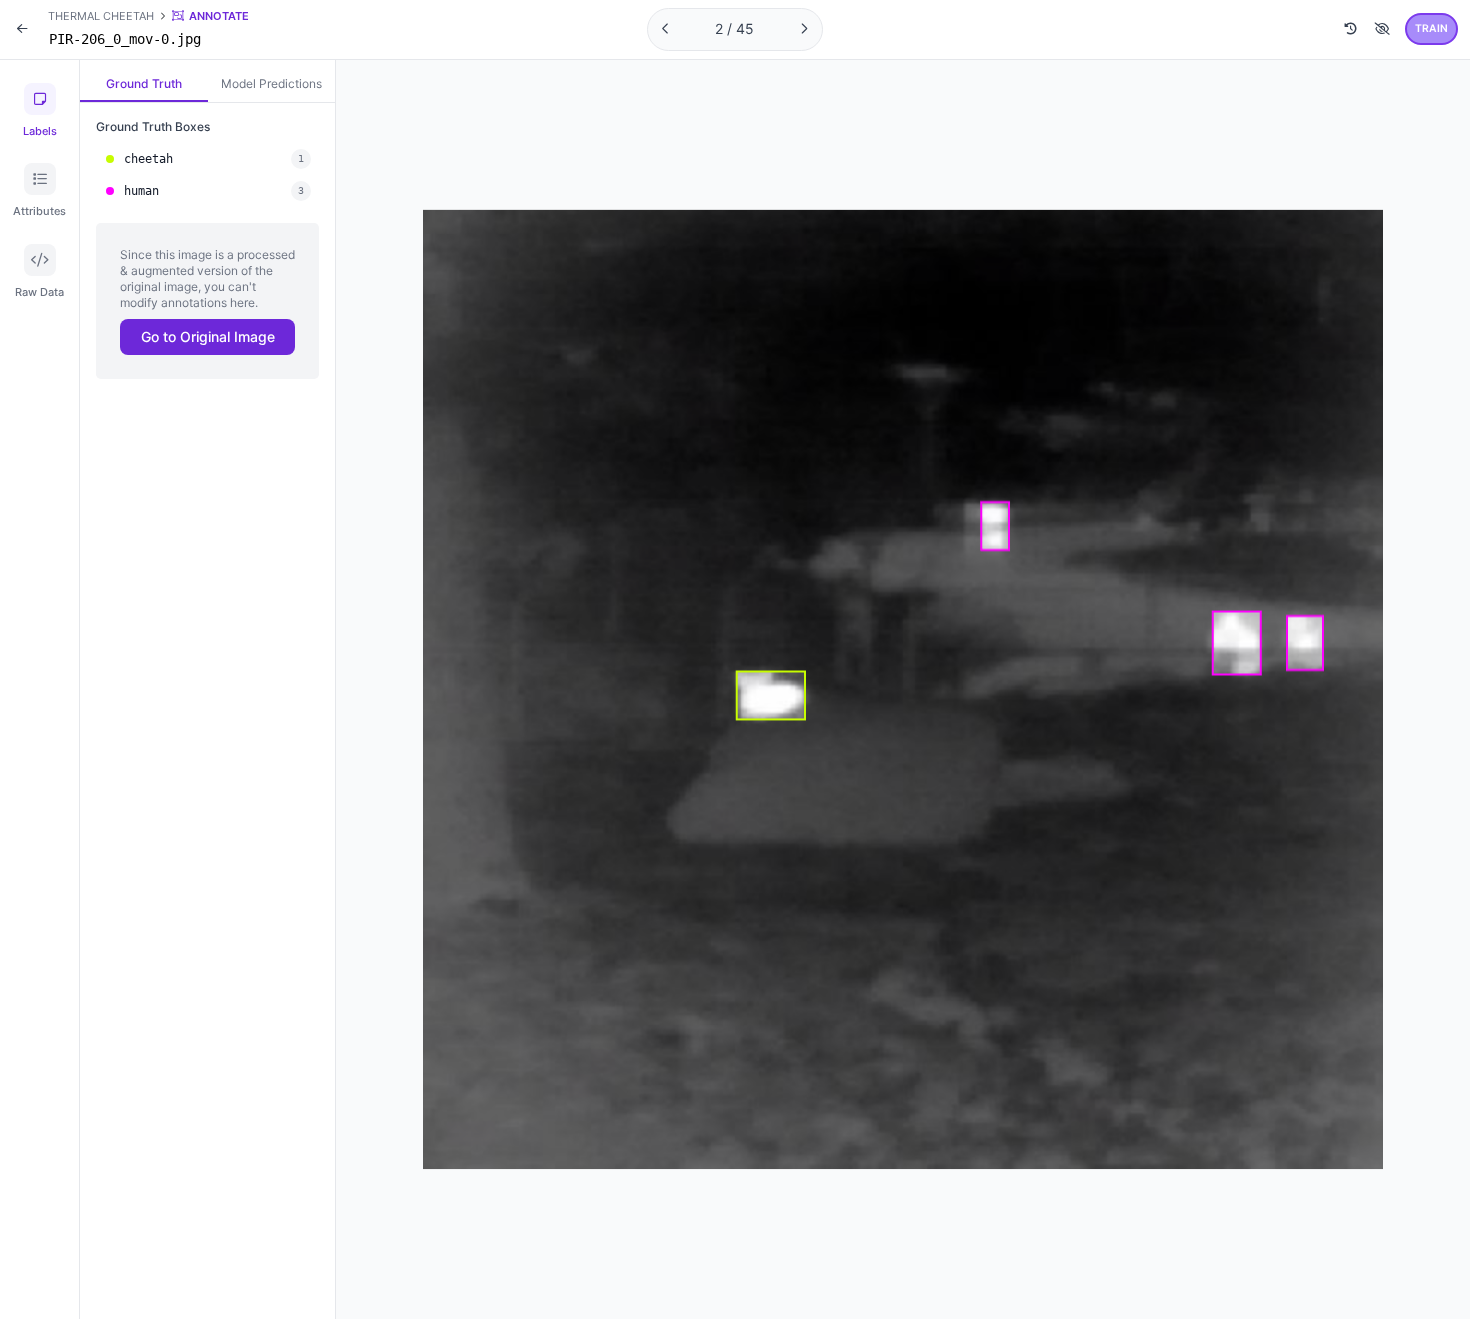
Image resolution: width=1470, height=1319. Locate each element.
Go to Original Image (208, 336)
